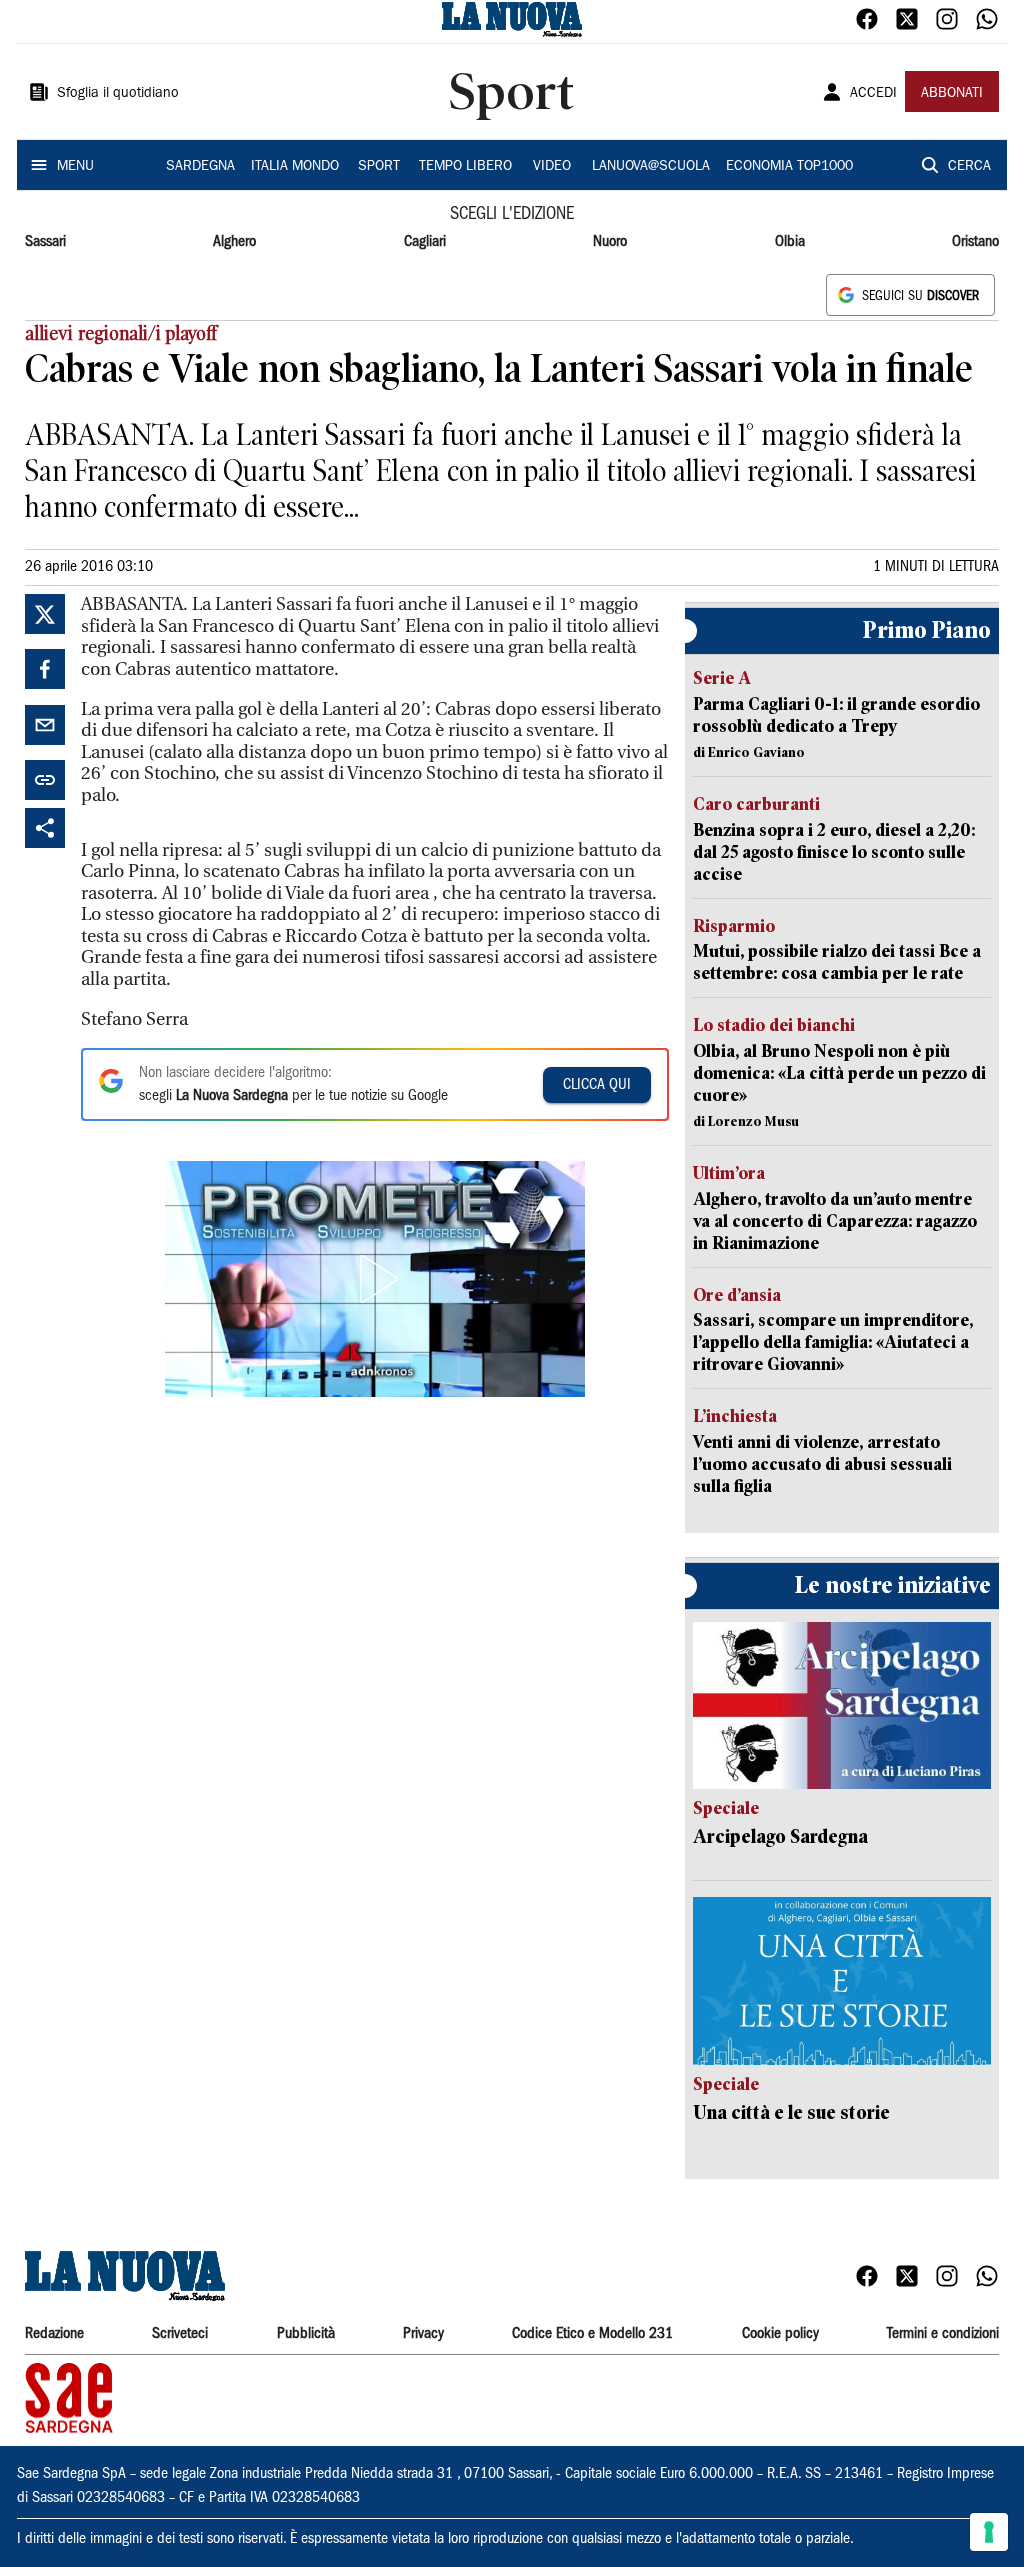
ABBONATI (952, 94)
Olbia (790, 242)
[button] (375, 1279)
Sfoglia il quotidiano (118, 94)
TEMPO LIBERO (465, 167)
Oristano (975, 242)
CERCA (969, 167)
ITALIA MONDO (295, 167)
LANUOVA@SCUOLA (651, 167)
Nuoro (610, 242)
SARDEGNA (200, 167)
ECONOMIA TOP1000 (789, 167)
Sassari (45, 242)
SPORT (379, 167)
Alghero (234, 242)
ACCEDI (873, 94)
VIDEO (552, 167)
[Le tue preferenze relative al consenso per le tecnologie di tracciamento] (989, 2532)
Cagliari (425, 242)
